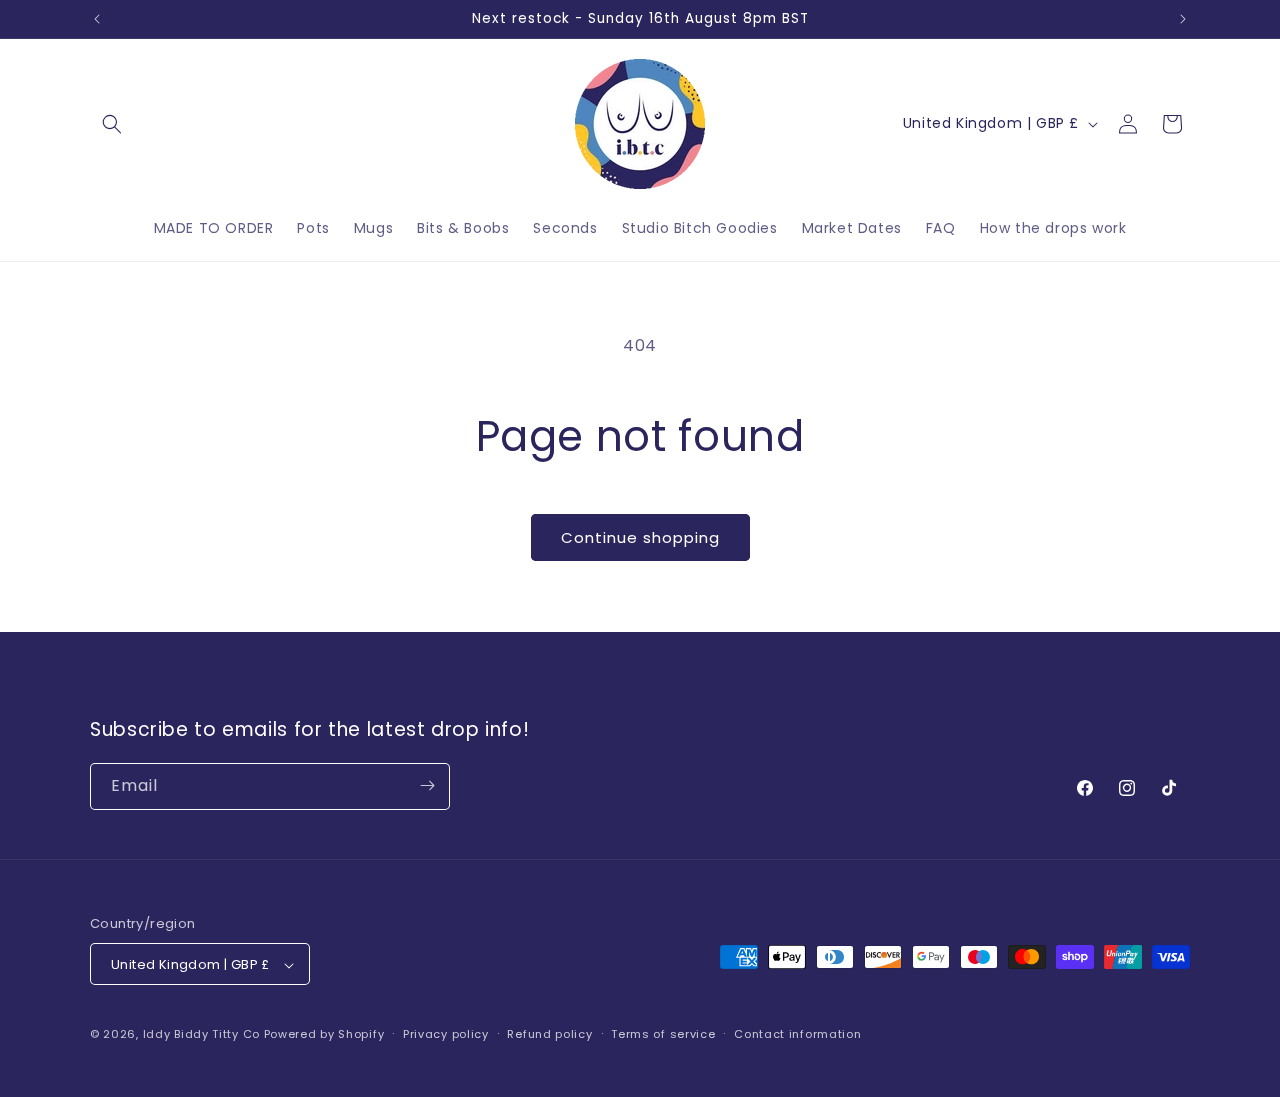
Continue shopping (640, 537)
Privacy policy (446, 1034)
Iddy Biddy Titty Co (201, 1035)
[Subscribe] (427, 785)
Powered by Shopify (324, 1035)
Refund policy (549, 1034)
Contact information (797, 1034)
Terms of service (663, 1034)
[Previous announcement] (97, 19)
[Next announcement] (1183, 19)
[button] (112, 124)
